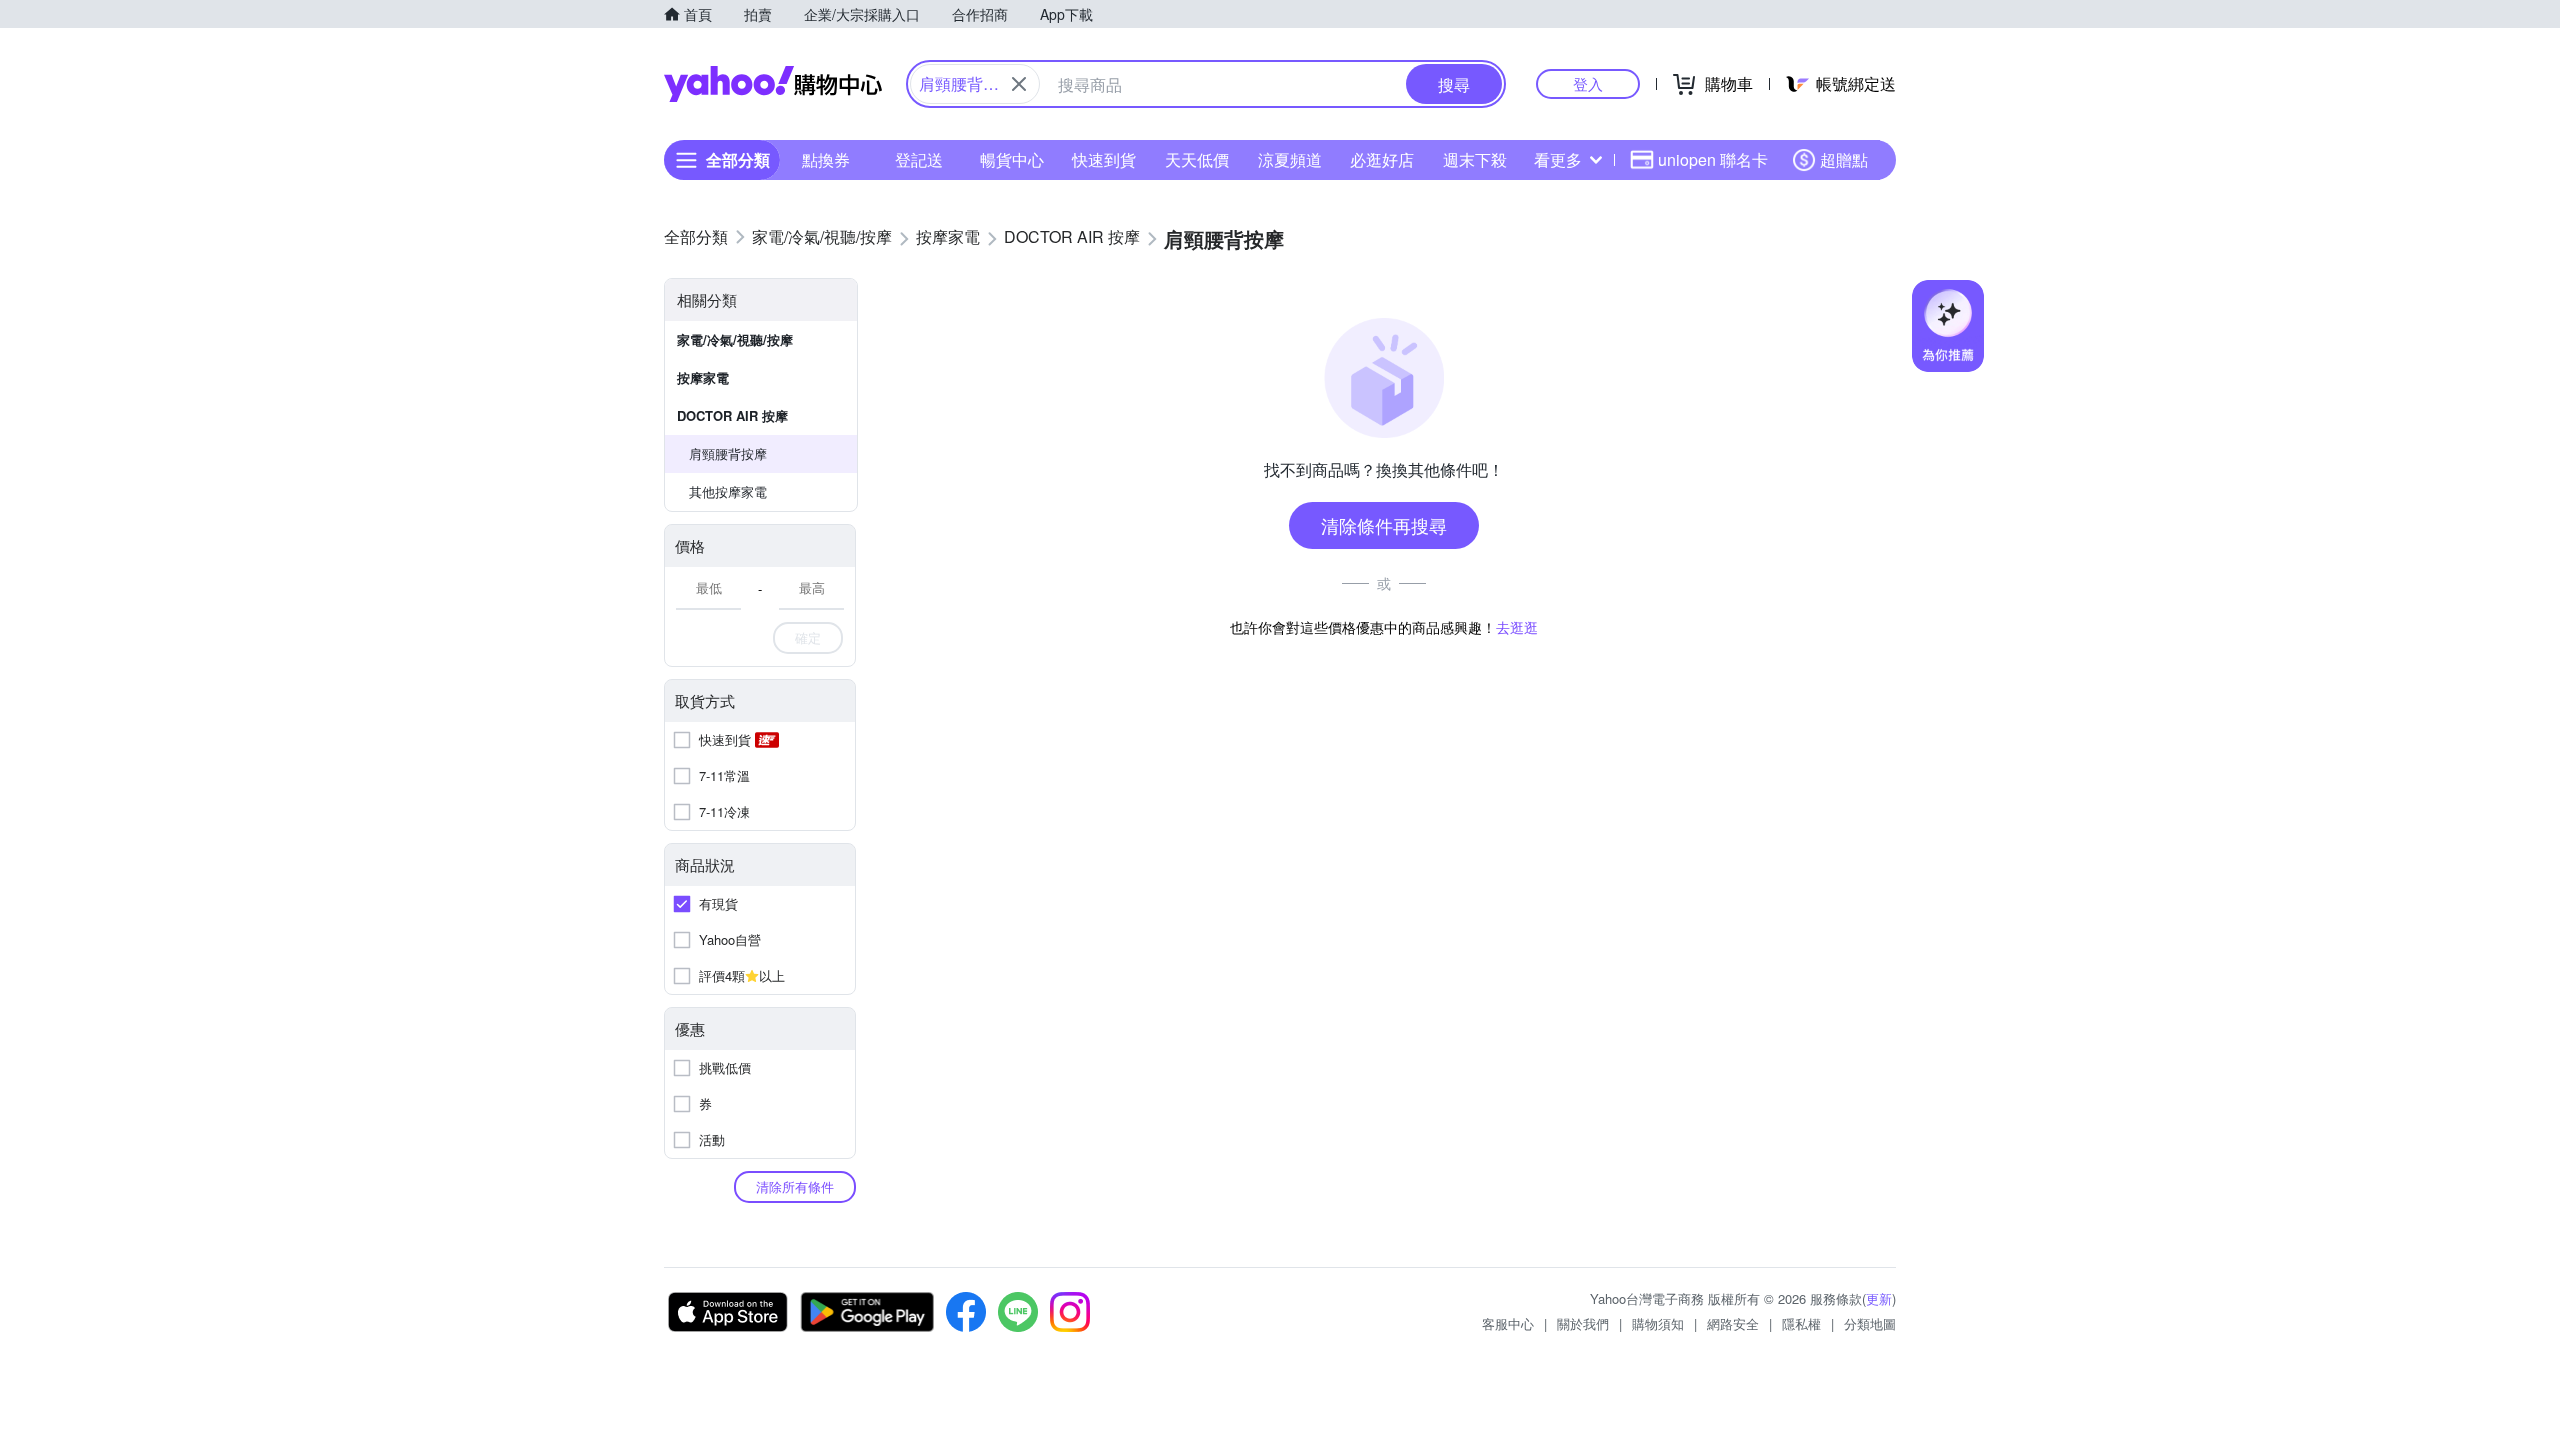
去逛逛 (1517, 627)
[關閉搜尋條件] (1019, 84)
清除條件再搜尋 (1384, 525)
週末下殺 (1475, 159)
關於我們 (1583, 1323)
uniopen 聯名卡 (1713, 159)
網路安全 (1733, 1323)
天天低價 (1197, 159)
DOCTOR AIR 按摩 (732, 415)
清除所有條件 (795, 1186)
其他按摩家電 (728, 491)
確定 (808, 637)
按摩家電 (703, 377)
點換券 (826, 159)
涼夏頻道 (1290, 159)
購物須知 (1658, 1323)
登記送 (919, 159)
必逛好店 (1382, 159)
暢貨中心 (1012, 159)
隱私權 (1801, 1323)
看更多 (1558, 159)
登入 (1588, 83)
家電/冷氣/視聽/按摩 (735, 339)
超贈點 (1844, 159)
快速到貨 (1104, 159)
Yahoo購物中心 (773, 84)
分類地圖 (1870, 1323)
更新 (1879, 1298)
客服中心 (1508, 1323)
